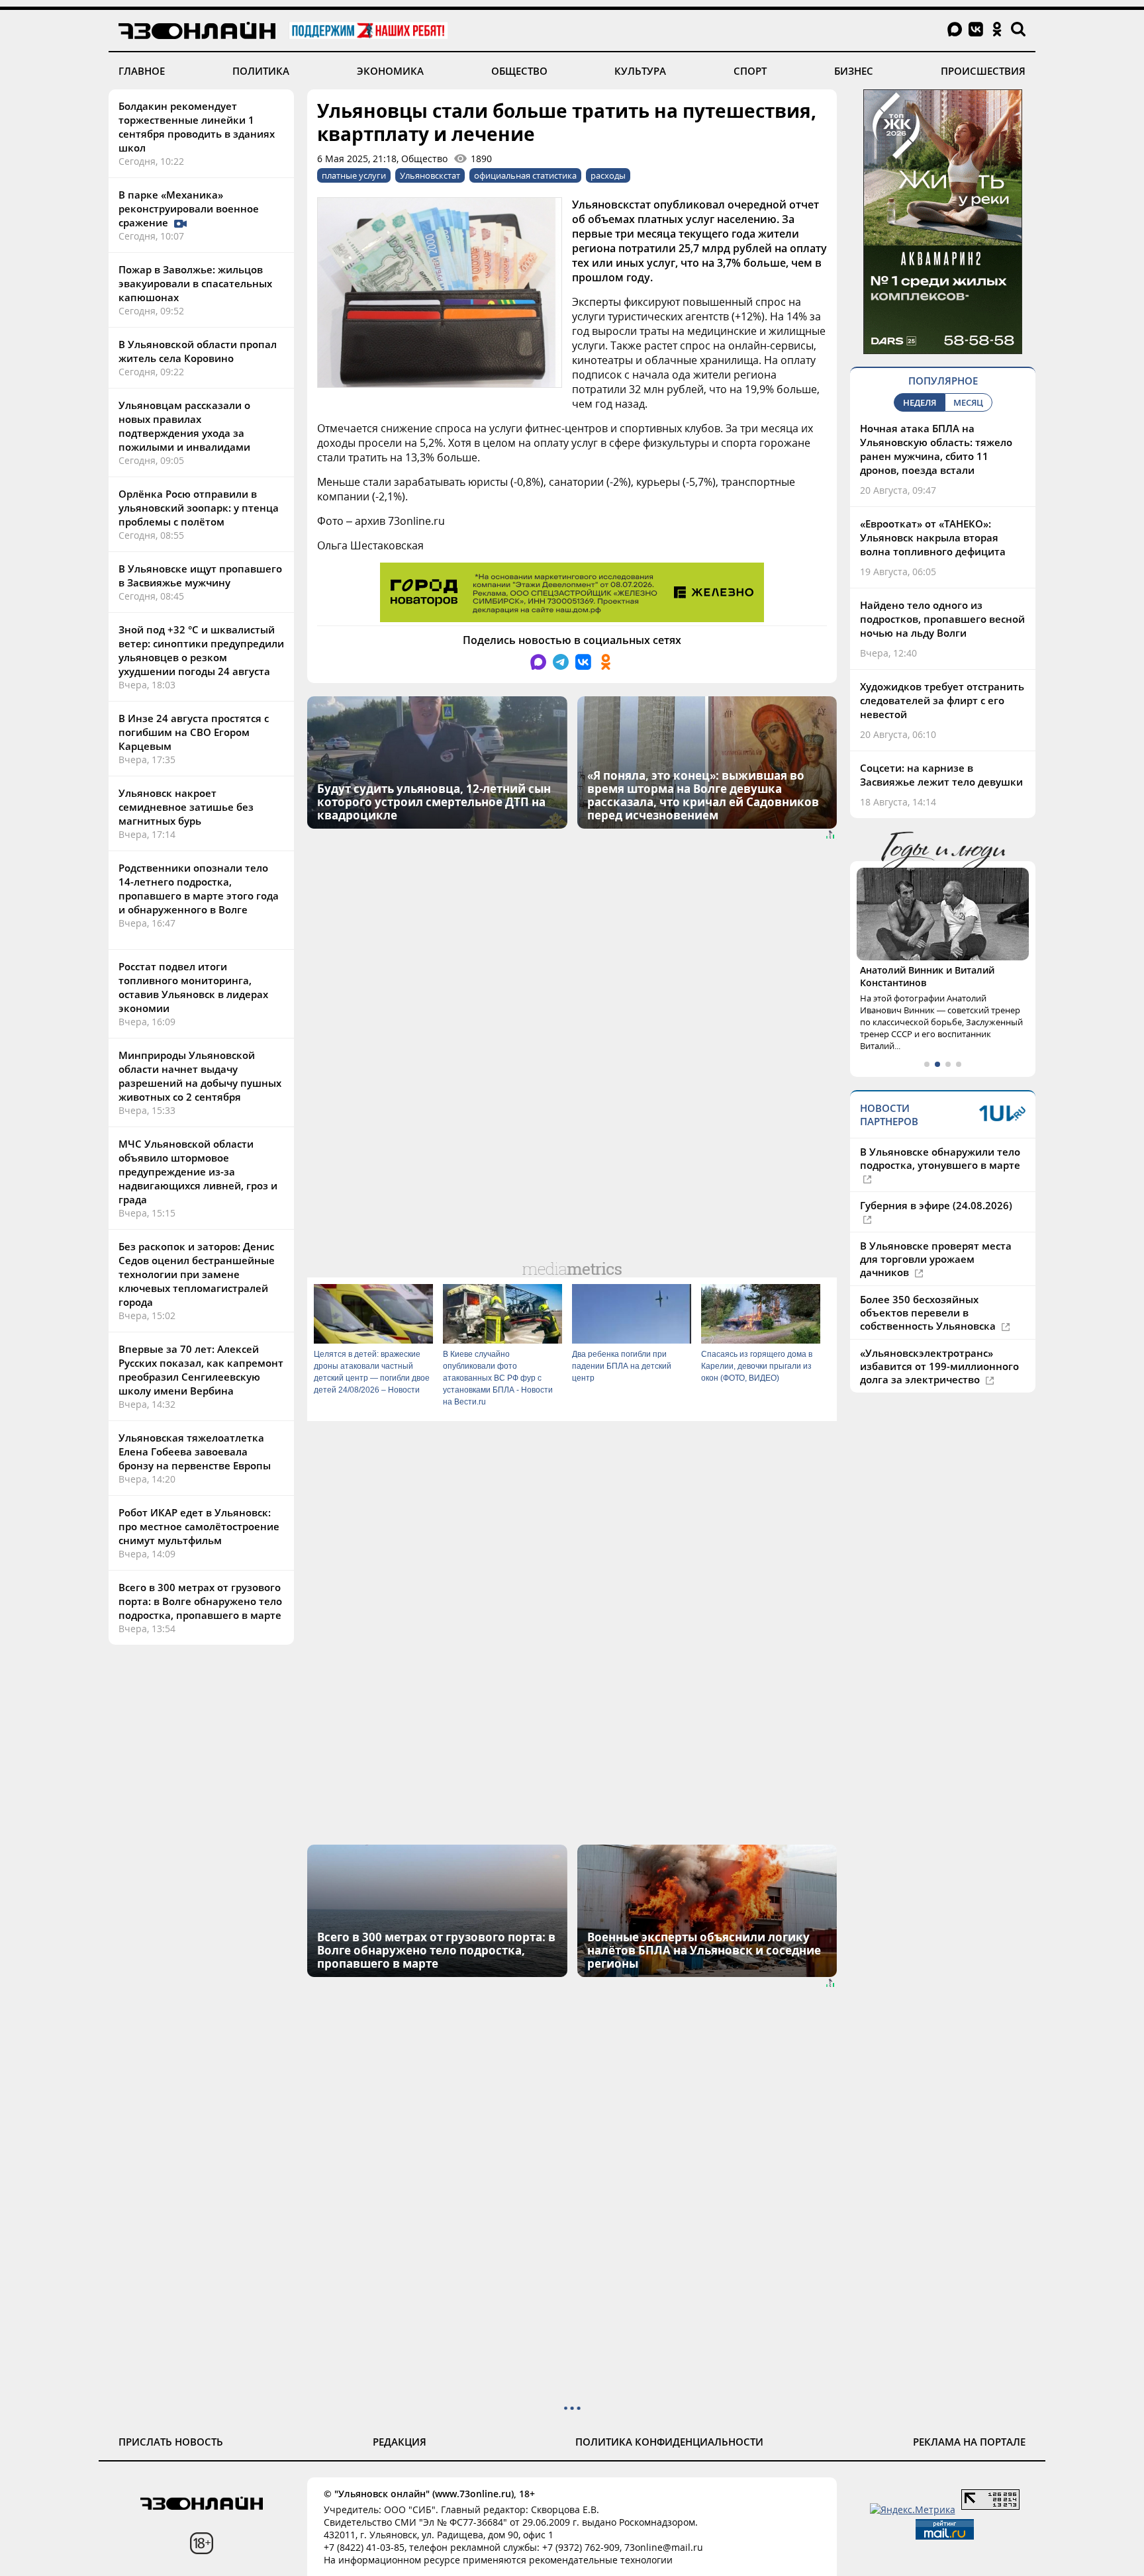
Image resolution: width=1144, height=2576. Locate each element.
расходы (608, 175)
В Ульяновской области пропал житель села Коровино (198, 351)
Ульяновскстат (430, 175)
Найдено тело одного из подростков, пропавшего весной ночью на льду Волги (942, 619)
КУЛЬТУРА (640, 71)
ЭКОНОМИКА (390, 71)
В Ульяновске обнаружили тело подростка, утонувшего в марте (940, 1158)
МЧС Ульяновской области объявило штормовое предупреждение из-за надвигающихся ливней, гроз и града (198, 1172)
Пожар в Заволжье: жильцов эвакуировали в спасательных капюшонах (195, 283)
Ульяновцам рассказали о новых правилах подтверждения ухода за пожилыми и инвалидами (184, 426)
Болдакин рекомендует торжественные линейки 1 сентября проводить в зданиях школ (197, 127)
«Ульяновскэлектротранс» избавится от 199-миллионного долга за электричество (939, 1366)
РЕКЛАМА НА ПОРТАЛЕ (969, 2442)
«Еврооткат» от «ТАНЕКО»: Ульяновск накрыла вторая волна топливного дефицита (933, 537)
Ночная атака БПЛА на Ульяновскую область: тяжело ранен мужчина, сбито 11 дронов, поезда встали (936, 449)
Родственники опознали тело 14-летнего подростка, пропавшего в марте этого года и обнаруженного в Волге (199, 889)
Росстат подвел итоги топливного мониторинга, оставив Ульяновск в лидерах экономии (193, 987)
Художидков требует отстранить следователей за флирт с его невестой (942, 700)
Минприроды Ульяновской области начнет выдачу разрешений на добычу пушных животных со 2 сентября (200, 1076)
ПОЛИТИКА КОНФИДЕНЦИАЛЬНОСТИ (669, 2442)
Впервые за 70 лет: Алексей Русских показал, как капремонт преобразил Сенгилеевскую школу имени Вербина (201, 1370)
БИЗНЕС (854, 71)
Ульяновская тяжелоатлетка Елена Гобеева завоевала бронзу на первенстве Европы (195, 1451)
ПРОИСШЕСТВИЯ (983, 71)
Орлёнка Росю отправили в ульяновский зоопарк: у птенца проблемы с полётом (199, 508)
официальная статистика (525, 175)
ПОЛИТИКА (261, 71)
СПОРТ (750, 71)
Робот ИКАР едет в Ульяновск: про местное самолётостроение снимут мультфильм (199, 1526)
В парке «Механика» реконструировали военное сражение (189, 208)
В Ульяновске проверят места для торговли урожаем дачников (936, 1259)
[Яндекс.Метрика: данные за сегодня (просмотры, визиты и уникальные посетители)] (913, 2509)
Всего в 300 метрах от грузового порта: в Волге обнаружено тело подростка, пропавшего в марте (200, 1601)
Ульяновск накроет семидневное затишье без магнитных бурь (186, 807)
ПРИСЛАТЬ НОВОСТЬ (171, 2442)
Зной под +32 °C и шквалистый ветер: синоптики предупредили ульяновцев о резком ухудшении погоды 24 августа (201, 650)
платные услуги (354, 175)
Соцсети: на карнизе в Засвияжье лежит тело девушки (941, 775)
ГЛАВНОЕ (142, 71)
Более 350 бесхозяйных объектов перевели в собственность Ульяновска (929, 1312)
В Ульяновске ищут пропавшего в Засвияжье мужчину (200, 575)
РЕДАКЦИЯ (400, 2442)
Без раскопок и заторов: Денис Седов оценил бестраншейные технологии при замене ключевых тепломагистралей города (197, 1274)
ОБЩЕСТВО (519, 71)
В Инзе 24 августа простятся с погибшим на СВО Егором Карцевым (194, 732)
